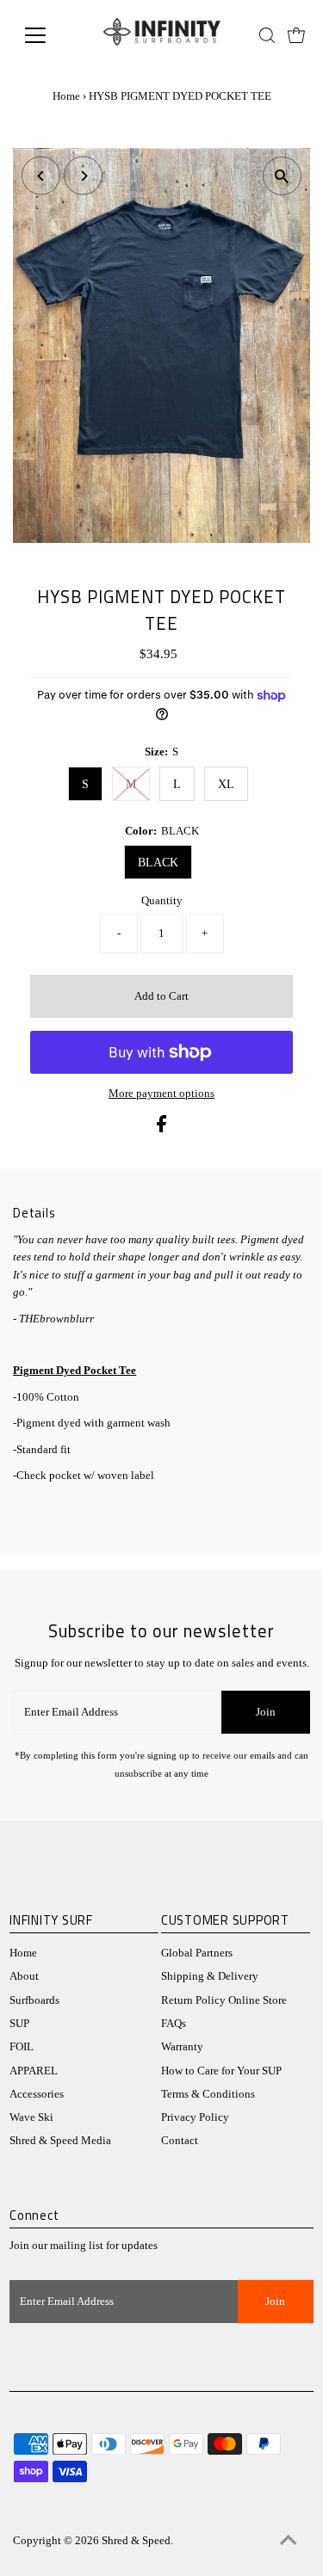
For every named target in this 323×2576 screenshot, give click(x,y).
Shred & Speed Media (60, 2141)
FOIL (22, 2047)
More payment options (161, 1094)
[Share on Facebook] (161, 1129)
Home (66, 96)
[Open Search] (267, 35)
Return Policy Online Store (224, 2000)
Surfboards (34, 2000)
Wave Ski (31, 2117)
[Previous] (41, 176)
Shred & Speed (136, 2541)
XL (226, 784)
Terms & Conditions (208, 2094)
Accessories (37, 2094)
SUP (19, 2024)
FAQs (174, 2024)
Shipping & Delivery (210, 1976)
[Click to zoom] (282, 176)
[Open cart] (296, 35)
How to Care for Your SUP (221, 2071)
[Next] (83, 176)
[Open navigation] (49, 35)
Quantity (162, 901)
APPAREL (34, 2071)
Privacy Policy (195, 2117)
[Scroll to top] (289, 2542)
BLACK (158, 863)
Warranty (182, 2047)
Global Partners (197, 1953)
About (24, 1976)
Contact (180, 2141)
